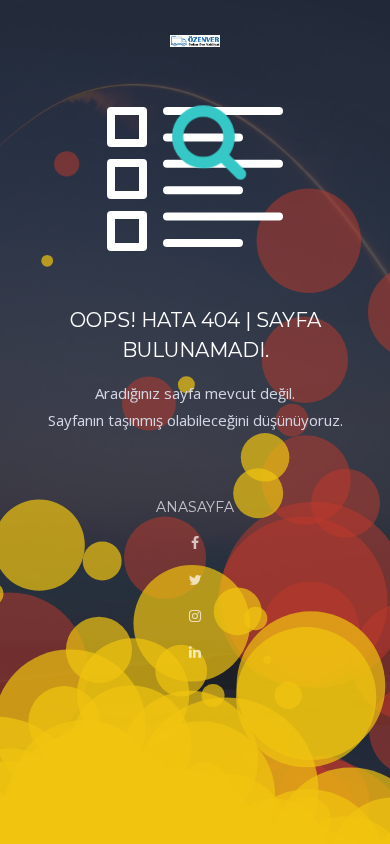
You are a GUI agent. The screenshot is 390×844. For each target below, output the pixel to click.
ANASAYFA (195, 507)
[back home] (195, 42)
